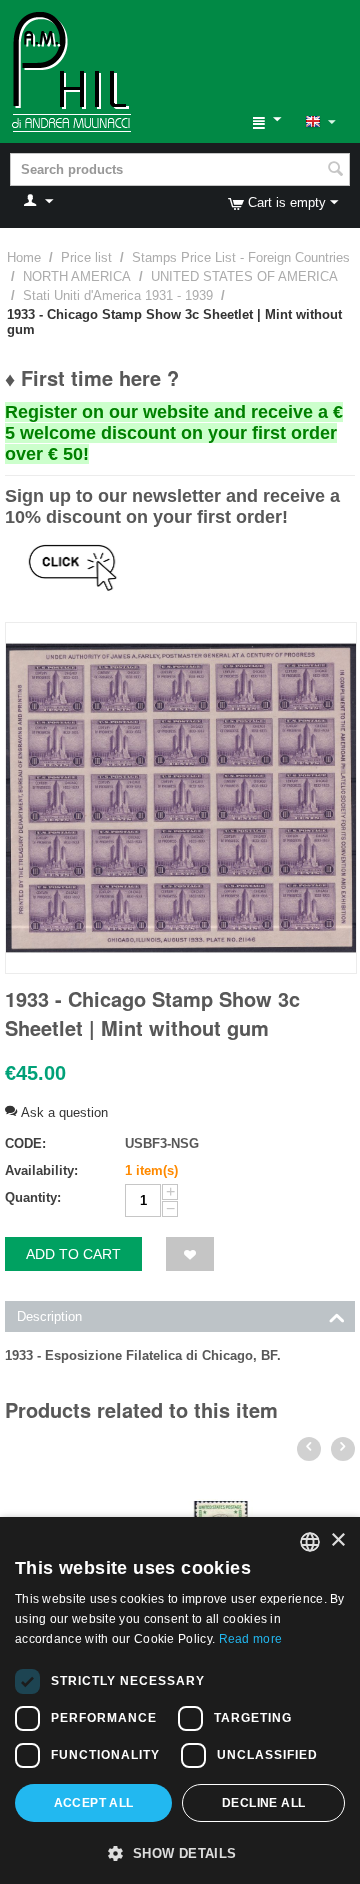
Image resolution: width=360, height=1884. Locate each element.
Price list (86, 257)
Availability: (41, 1170)
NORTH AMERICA (77, 276)
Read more (251, 1639)
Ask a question (62, 1112)
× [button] (337, 1540)
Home (24, 257)
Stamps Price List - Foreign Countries (241, 257)
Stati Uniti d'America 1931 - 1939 (118, 295)
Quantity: (33, 1197)
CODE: (25, 1143)
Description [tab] (49, 1316)
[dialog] (180, 1700)
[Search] (335, 171)
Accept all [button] (94, 1803)
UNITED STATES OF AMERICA (244, 276)
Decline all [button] (263, 1803)
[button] (180, 1852)
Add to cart (73, 1254)
